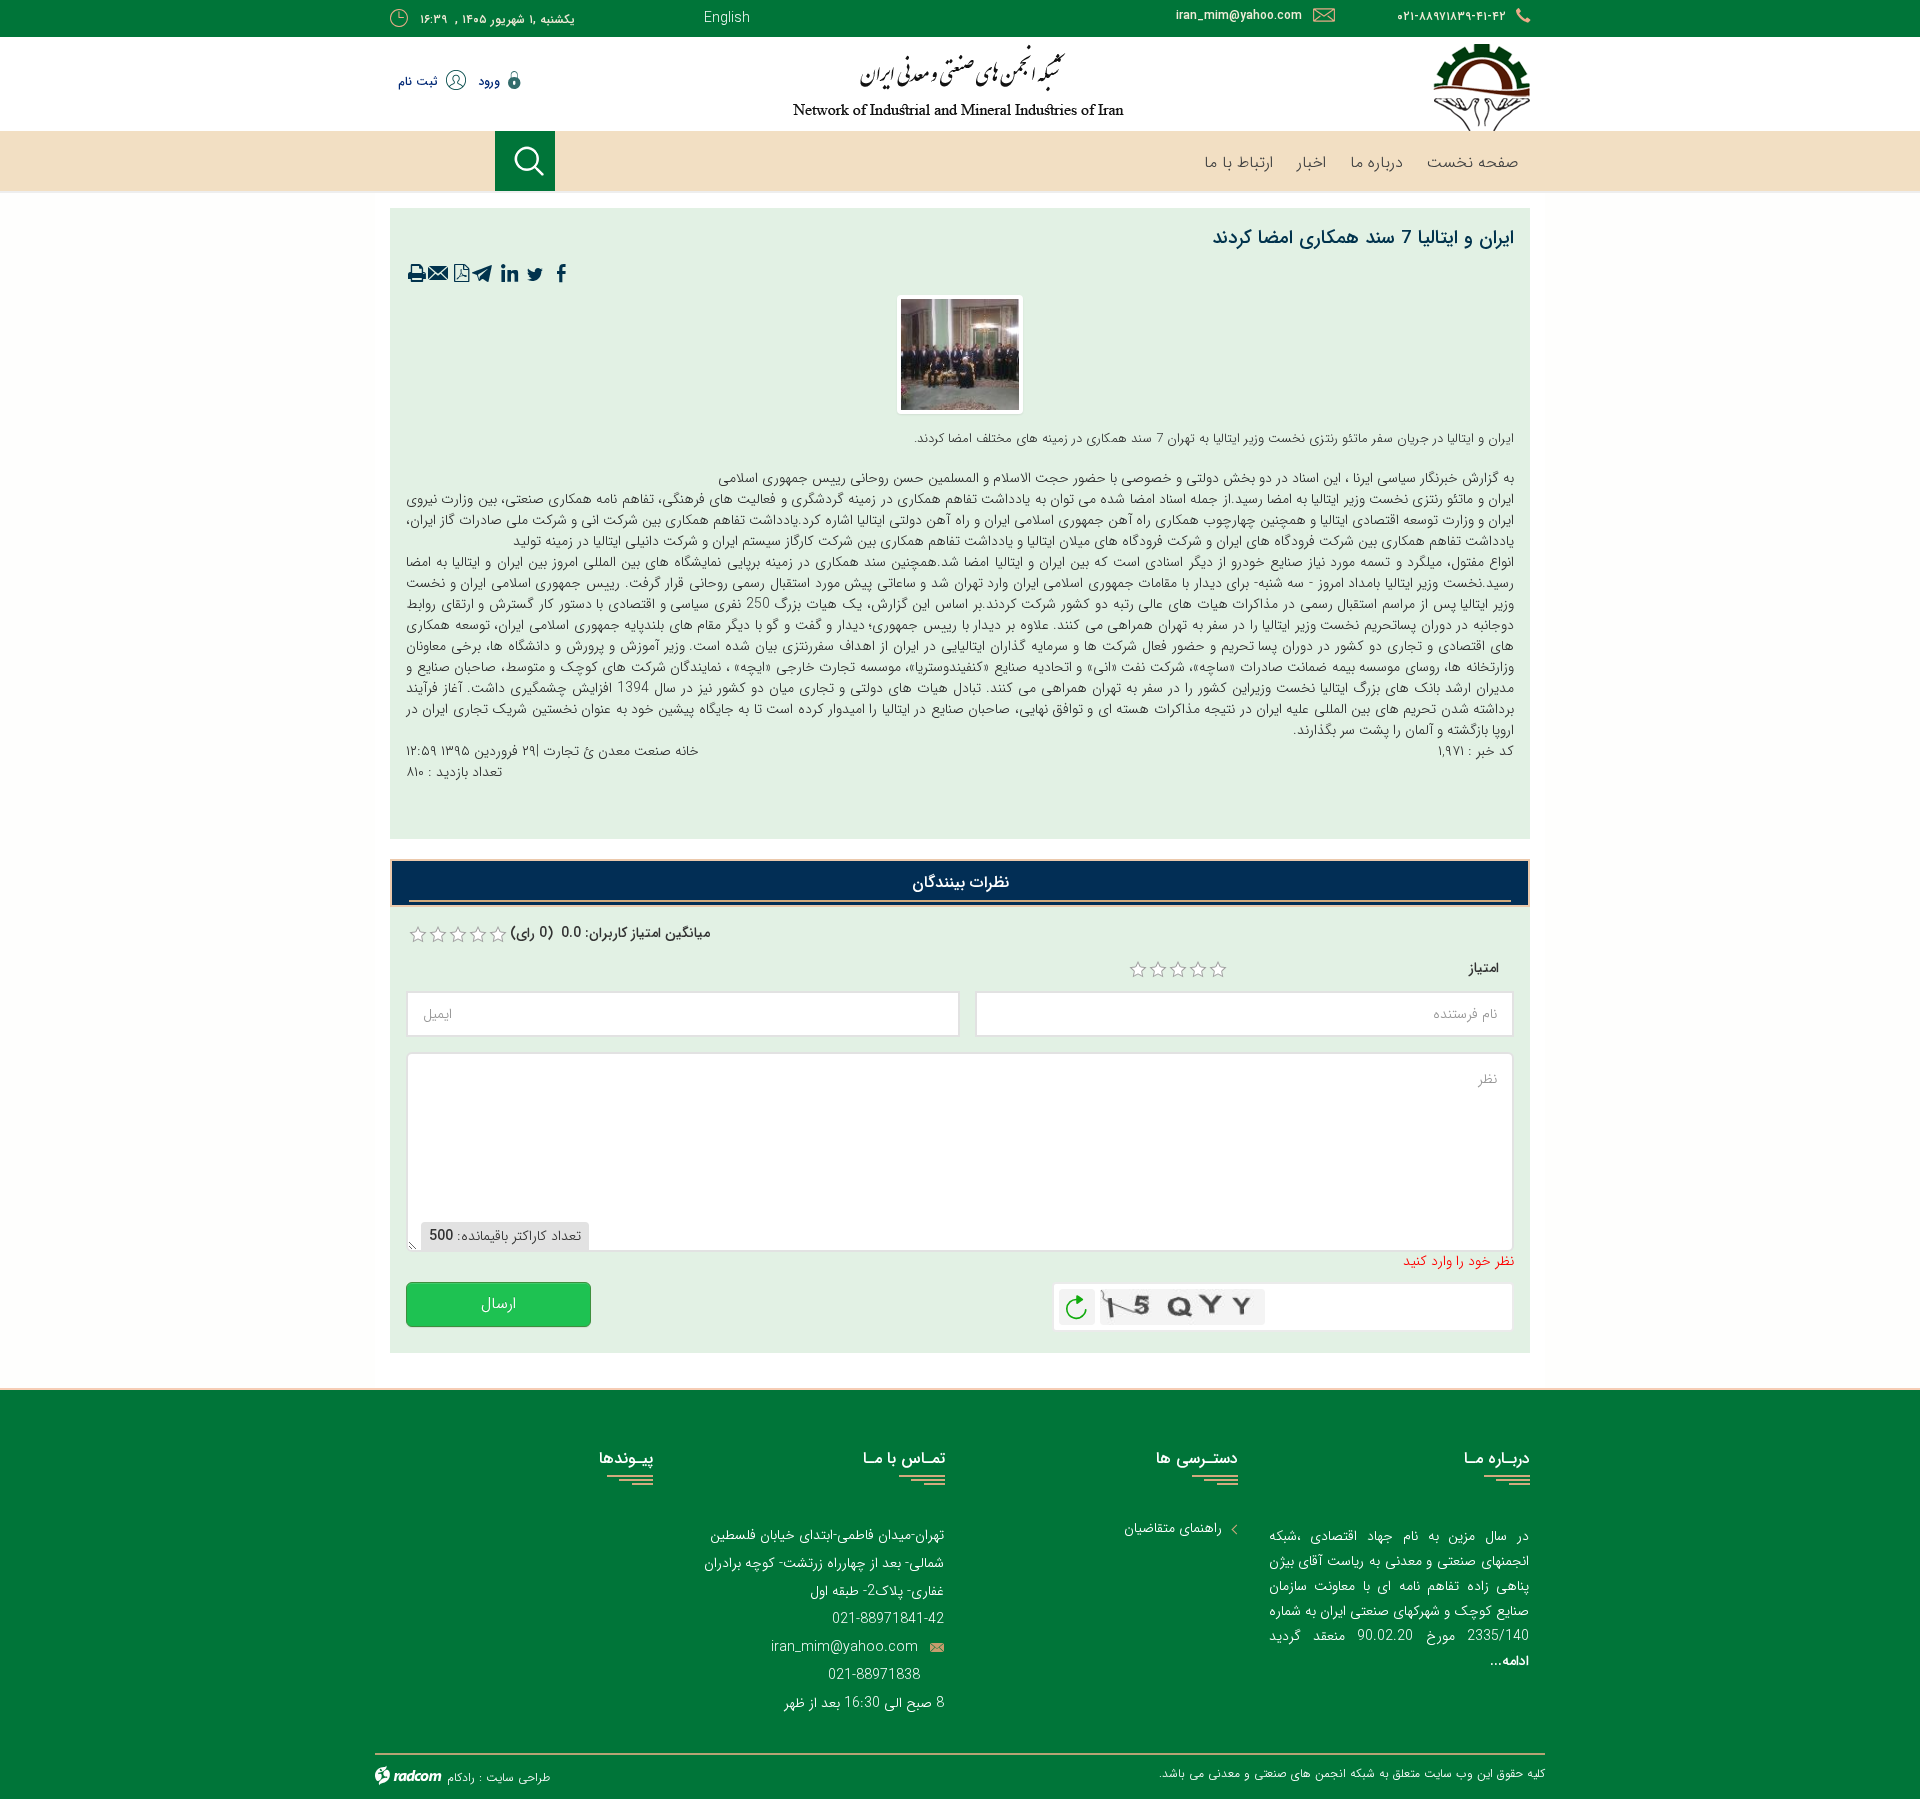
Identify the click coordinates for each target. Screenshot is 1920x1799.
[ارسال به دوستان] (439, 274)
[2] (1158, 970)
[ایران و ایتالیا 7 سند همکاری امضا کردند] (960, 353)
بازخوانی (1077, 1302)
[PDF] (461, 274)
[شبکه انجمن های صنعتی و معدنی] (895, 80)
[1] (1138, 970)
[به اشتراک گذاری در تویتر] (535, 274)
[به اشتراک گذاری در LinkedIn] (509, 274)
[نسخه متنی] (417, 274)
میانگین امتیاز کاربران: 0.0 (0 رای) (610, 933)
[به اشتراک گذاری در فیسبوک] (561, 274)
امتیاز (1484, 968)
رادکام (461, 1777)
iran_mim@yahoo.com (1239, 15)
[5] (1218, 970)
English (727, 18)
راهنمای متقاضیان (1173, 1528)
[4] (1198, 970)
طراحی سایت (518, 1777)
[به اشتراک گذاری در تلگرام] (483, 274)
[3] (1178, 970)
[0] (418, 935)
